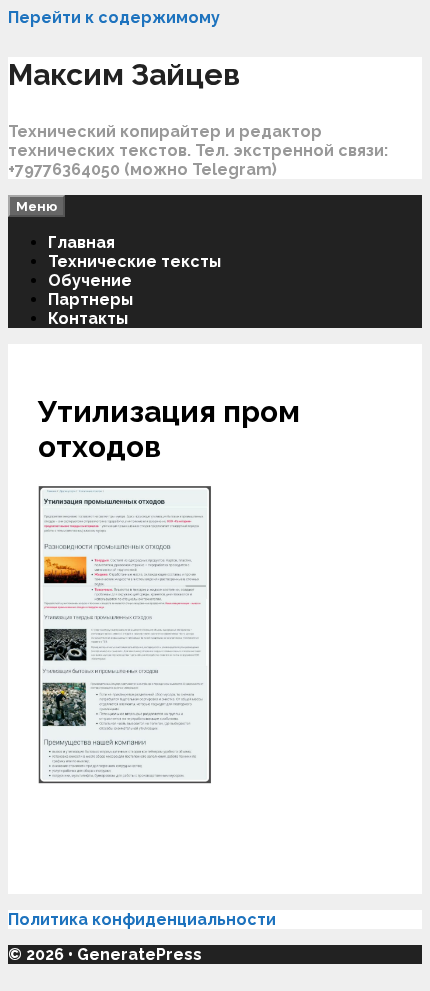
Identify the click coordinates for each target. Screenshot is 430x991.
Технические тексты (134, 261)
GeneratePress (139, 954)
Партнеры (90, 299)
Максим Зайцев (124, 74)
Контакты (88, 318)
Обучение (90, 280)
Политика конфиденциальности (144, 919)
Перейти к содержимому (114, 17)
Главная (81, 242)
